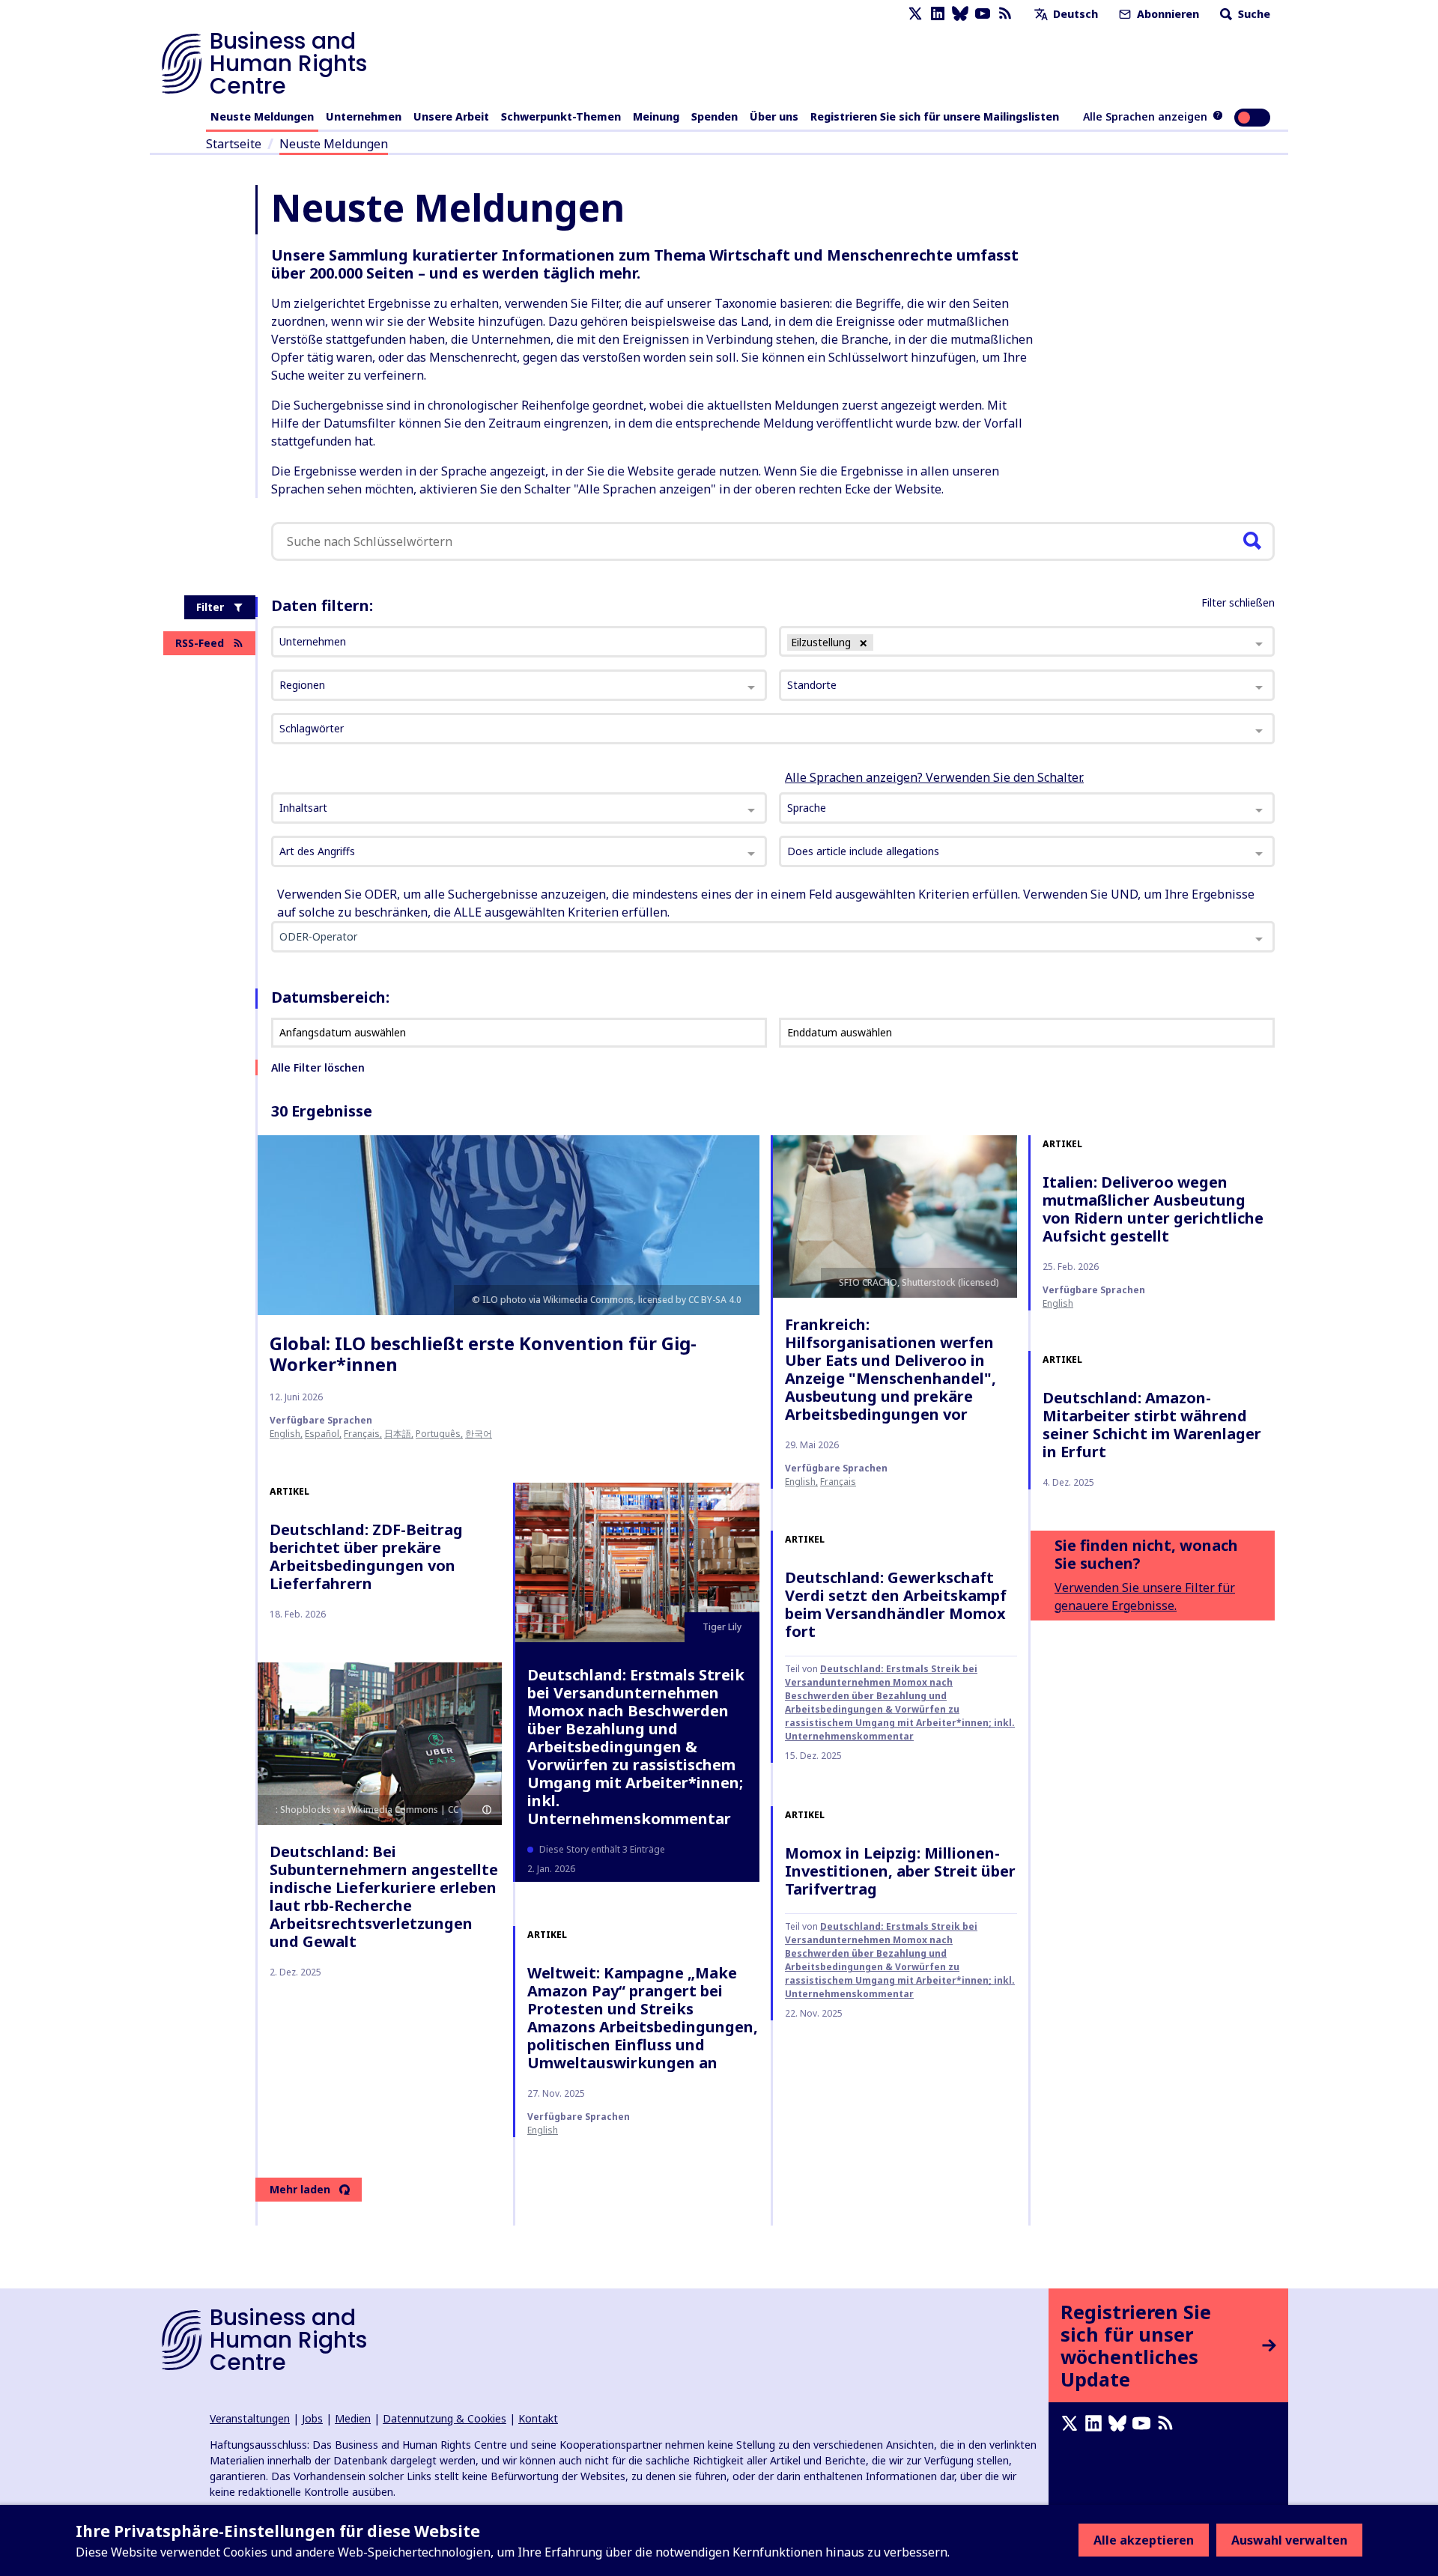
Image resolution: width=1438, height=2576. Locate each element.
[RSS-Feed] (1005, 14)
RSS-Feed (200, 643)
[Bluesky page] (960, 14)
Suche (1253, 14)
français (362, 1434)
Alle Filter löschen (318, 1067)
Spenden (715, 116)
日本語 (398, 1434)
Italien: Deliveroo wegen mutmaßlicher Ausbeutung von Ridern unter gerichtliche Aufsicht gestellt (1153, 1209)
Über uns (774, 116)
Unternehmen (364, 116)
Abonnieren (1167, 14)
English (285, 1434)
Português (438, 1434)
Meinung (656, 116)
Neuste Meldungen (262, 116)
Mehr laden (300, 2189)
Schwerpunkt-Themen (561, 116)
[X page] (915, 14)
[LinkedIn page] (938, 14)
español (322, 1434)
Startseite (234, 144)
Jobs (312, 2418)
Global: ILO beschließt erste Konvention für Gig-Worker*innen (483, 1354)
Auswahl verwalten (1289, 2540)
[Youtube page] (983, 14)
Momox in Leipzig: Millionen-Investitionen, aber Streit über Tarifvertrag (900, 1871)
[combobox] (519, 808)
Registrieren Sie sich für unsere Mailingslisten (935, 116)
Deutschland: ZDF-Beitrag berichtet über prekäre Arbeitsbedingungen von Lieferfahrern (366, 1556)
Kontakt (538, 2418)
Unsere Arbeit (451, 116)
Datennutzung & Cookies (445, 2418)
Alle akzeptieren (1144, 2540)
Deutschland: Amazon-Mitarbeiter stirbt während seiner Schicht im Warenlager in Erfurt (1152, 1425)
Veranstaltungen (250, 2418)
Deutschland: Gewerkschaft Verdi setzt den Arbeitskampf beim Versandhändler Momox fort (896, 1604)
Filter (210, 607)
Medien (353, 2418)
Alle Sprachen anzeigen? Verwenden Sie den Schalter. (934, 777)
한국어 (479, 1434)
